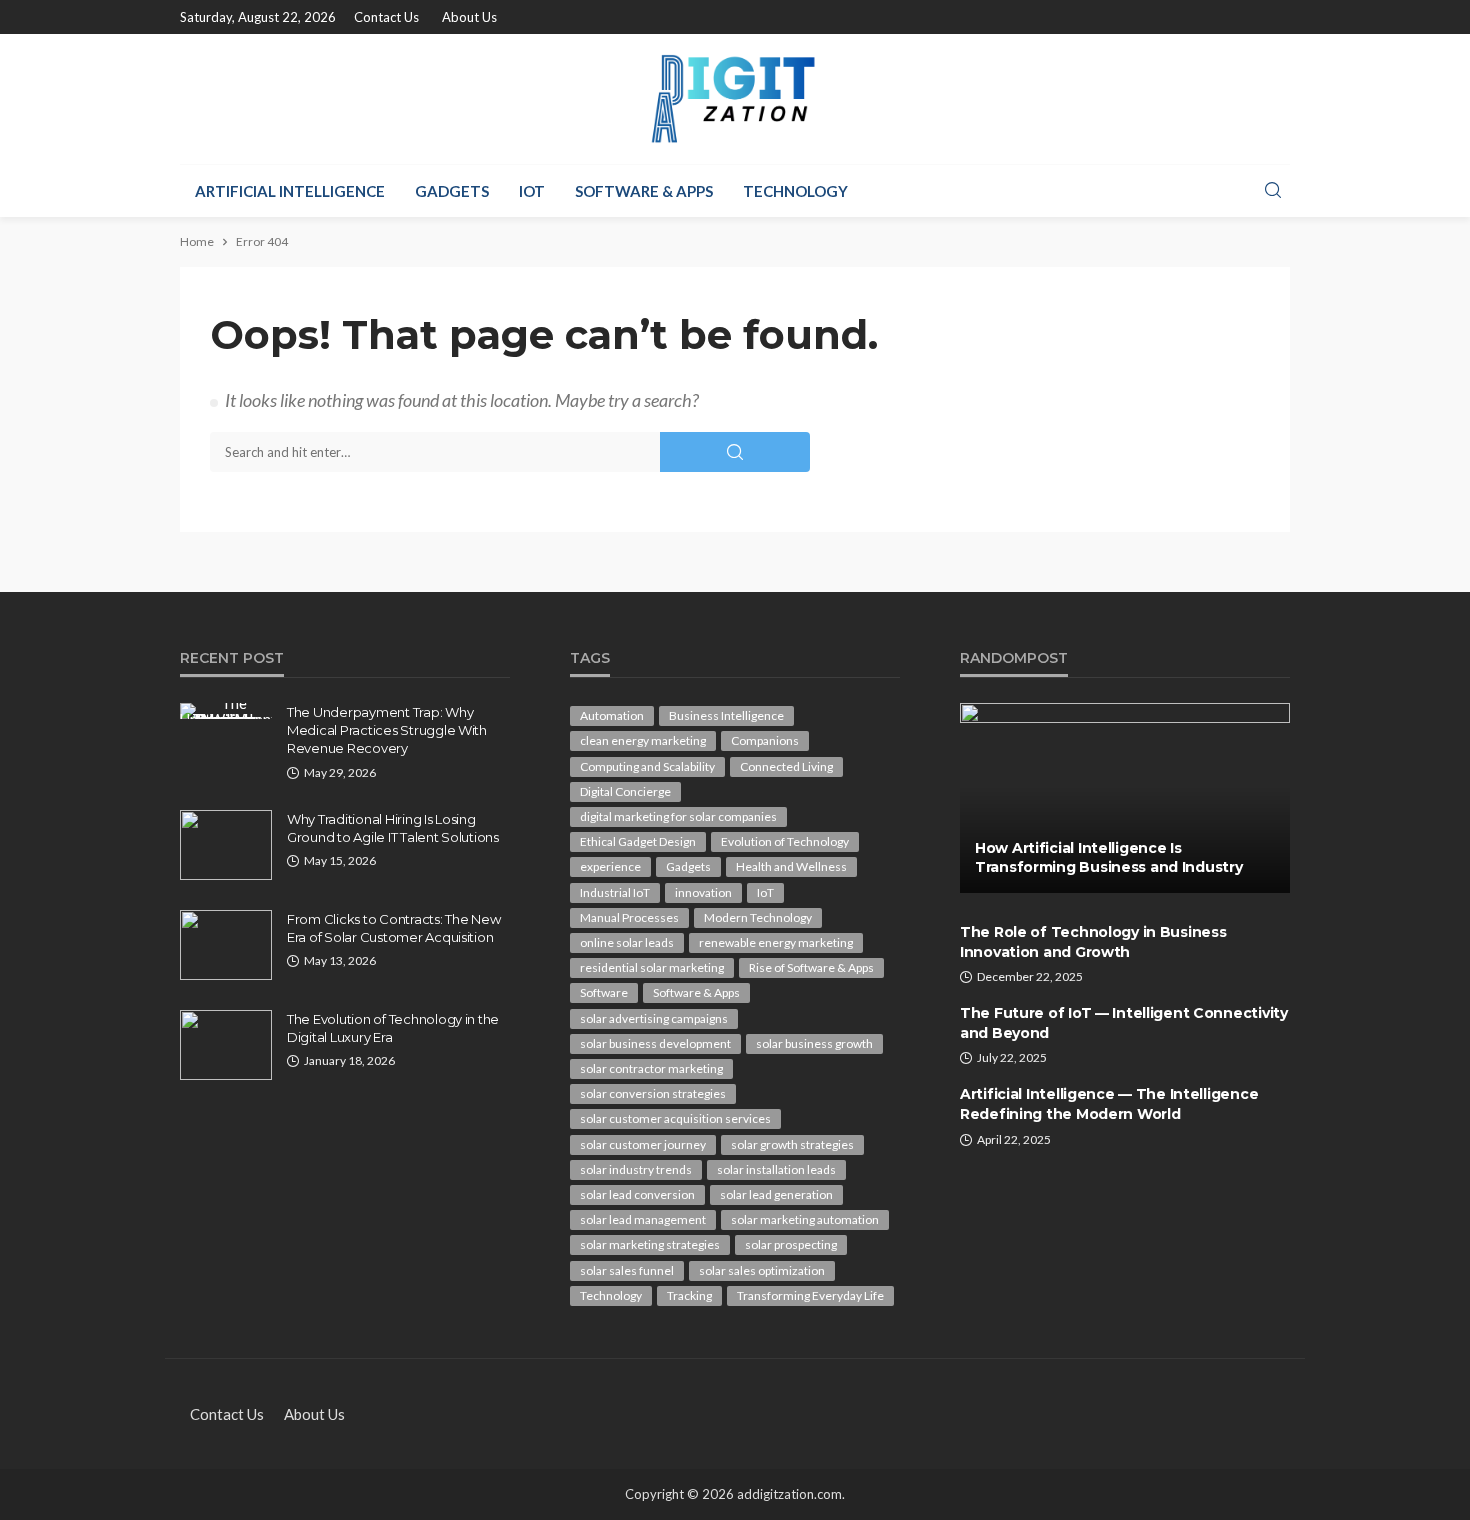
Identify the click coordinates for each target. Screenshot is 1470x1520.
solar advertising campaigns (654, 1018)
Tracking (689, 1295)
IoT (532, 191)
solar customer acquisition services (675, 1118)
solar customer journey (643, 1144)
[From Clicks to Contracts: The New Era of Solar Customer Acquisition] (226, 945)
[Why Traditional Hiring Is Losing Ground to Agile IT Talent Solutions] (226, 845)
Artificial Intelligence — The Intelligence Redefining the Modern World (1109, 1104)
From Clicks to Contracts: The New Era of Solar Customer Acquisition (393, 928)
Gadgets (452, 191)
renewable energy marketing (776, 942)
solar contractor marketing (651, 1068)
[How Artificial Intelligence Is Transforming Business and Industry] (1125, 798)
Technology (795, 191)
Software (604, 992)
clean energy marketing (643, 740)
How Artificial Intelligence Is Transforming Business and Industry (1108, 858)
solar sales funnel (627, 1270)
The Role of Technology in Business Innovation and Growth (1093, 942)
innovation (703, 892)
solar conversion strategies (653, 1093)
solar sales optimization (762, 1270)
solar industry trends (636, 1169)
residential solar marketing (652, 967)
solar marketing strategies (650, 1244)
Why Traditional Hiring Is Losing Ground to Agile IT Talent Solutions (393, 828)
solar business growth (814, 1043)
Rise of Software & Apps (811, 967)
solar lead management (643, 1219)
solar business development (655, 1043)
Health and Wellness (791, 866)
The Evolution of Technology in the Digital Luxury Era (393, 1028)
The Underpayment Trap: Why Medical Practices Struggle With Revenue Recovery (387, 730)
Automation (612, 715)
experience (610, 866)
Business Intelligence (726, 715)
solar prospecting (791, 1244)
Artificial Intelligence (290, 191)
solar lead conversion (637, 1194)
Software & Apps (644, 191)
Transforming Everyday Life (810, 1295)
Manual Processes (629, 917)
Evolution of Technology (785, 841)
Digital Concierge (625, 791)
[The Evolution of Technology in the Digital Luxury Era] (226, 1045)
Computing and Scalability (647, 766)
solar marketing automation (805, 1219)
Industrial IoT (615, 892)
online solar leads (627, 942)
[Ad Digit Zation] (735, 99)
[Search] (1273, 191)
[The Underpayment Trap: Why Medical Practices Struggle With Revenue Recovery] (226, 711)
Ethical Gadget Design (638, 841)
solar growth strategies (792, 1144)
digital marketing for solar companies (678, 816)
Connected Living (786, 766)
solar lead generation (776, 1194)
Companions (765, 740)
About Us (469, 17)
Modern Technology (758, 917)
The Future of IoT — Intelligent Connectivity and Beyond (1124, 1023)
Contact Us (386, 17)
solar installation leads (776, 1169)
